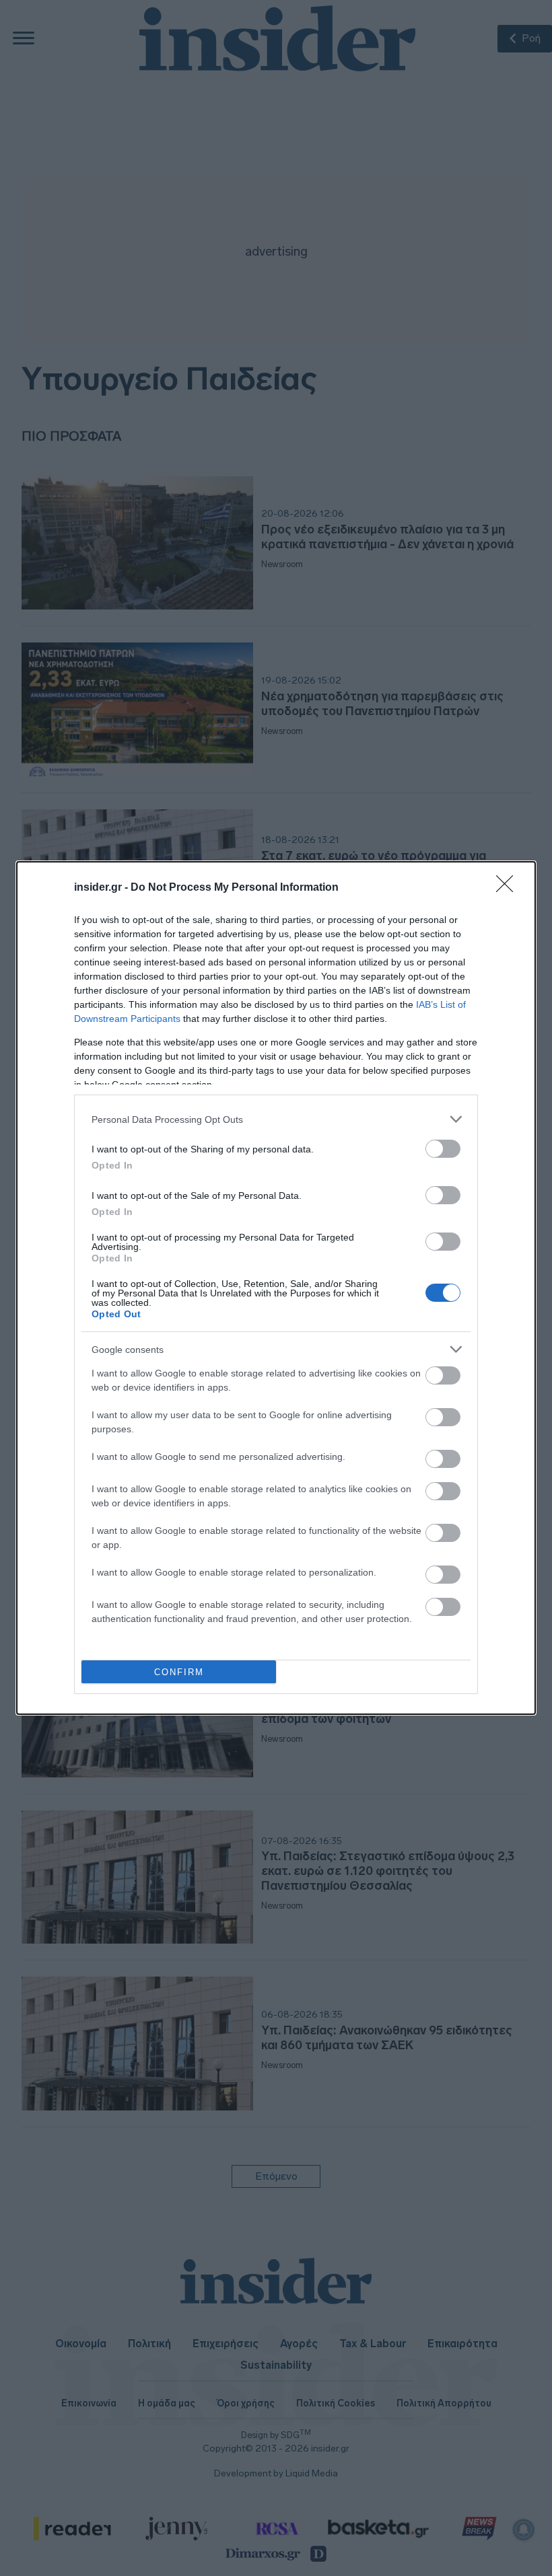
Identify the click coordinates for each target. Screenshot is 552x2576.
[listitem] (276, 1119)
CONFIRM (179, 1672)
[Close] (509, 888)
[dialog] (276, 1288)
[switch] (443, 1149)
